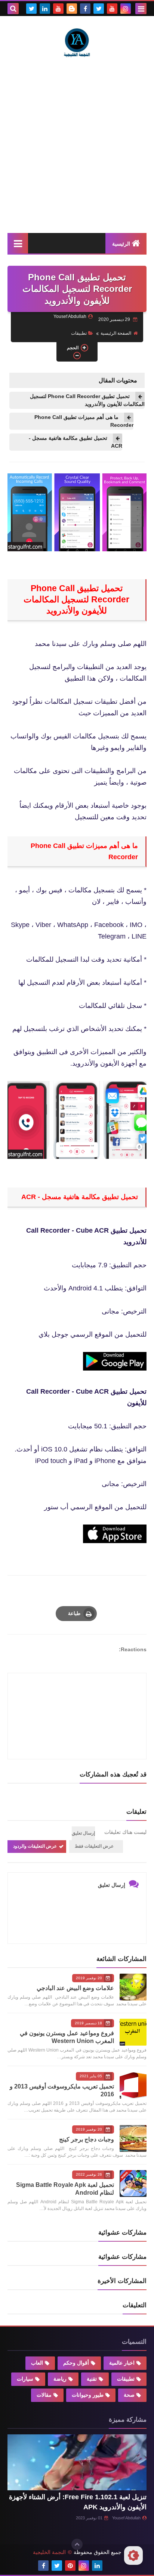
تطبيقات (79, 333)
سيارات (25, 2379)
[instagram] (126, 9)
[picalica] (111, 2566)
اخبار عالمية (122, 2363)
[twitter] (99, 9)
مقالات (44, 2395)
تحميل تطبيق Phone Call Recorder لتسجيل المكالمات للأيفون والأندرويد (87, 400)
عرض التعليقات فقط (94, 1846)
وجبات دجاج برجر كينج (87, 2139)
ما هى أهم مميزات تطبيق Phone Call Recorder (84, 421)
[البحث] (13, 9)
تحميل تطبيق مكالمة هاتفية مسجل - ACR (76, 442)
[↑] (77, 2544)
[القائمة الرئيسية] (18, 243)
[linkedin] (45, 9)
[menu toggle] (141, 9)
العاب (37, 2363)
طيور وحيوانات (88, 2395)
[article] (77, 1698)
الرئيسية (121, 244)
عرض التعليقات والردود (35, 1846)
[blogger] (72, 9)
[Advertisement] (77, 145)
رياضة (60, 2379)
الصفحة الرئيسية (116, 333)
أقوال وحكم (76, 2363)
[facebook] (85, 9)
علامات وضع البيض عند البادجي (75, 1988)
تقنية (92, 2379)
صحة (129, 2395)
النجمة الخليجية (49, 2552)
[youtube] (112, 9)
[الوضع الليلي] (133, 2555)
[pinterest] (70, 2566)
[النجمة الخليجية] (77, 42)
